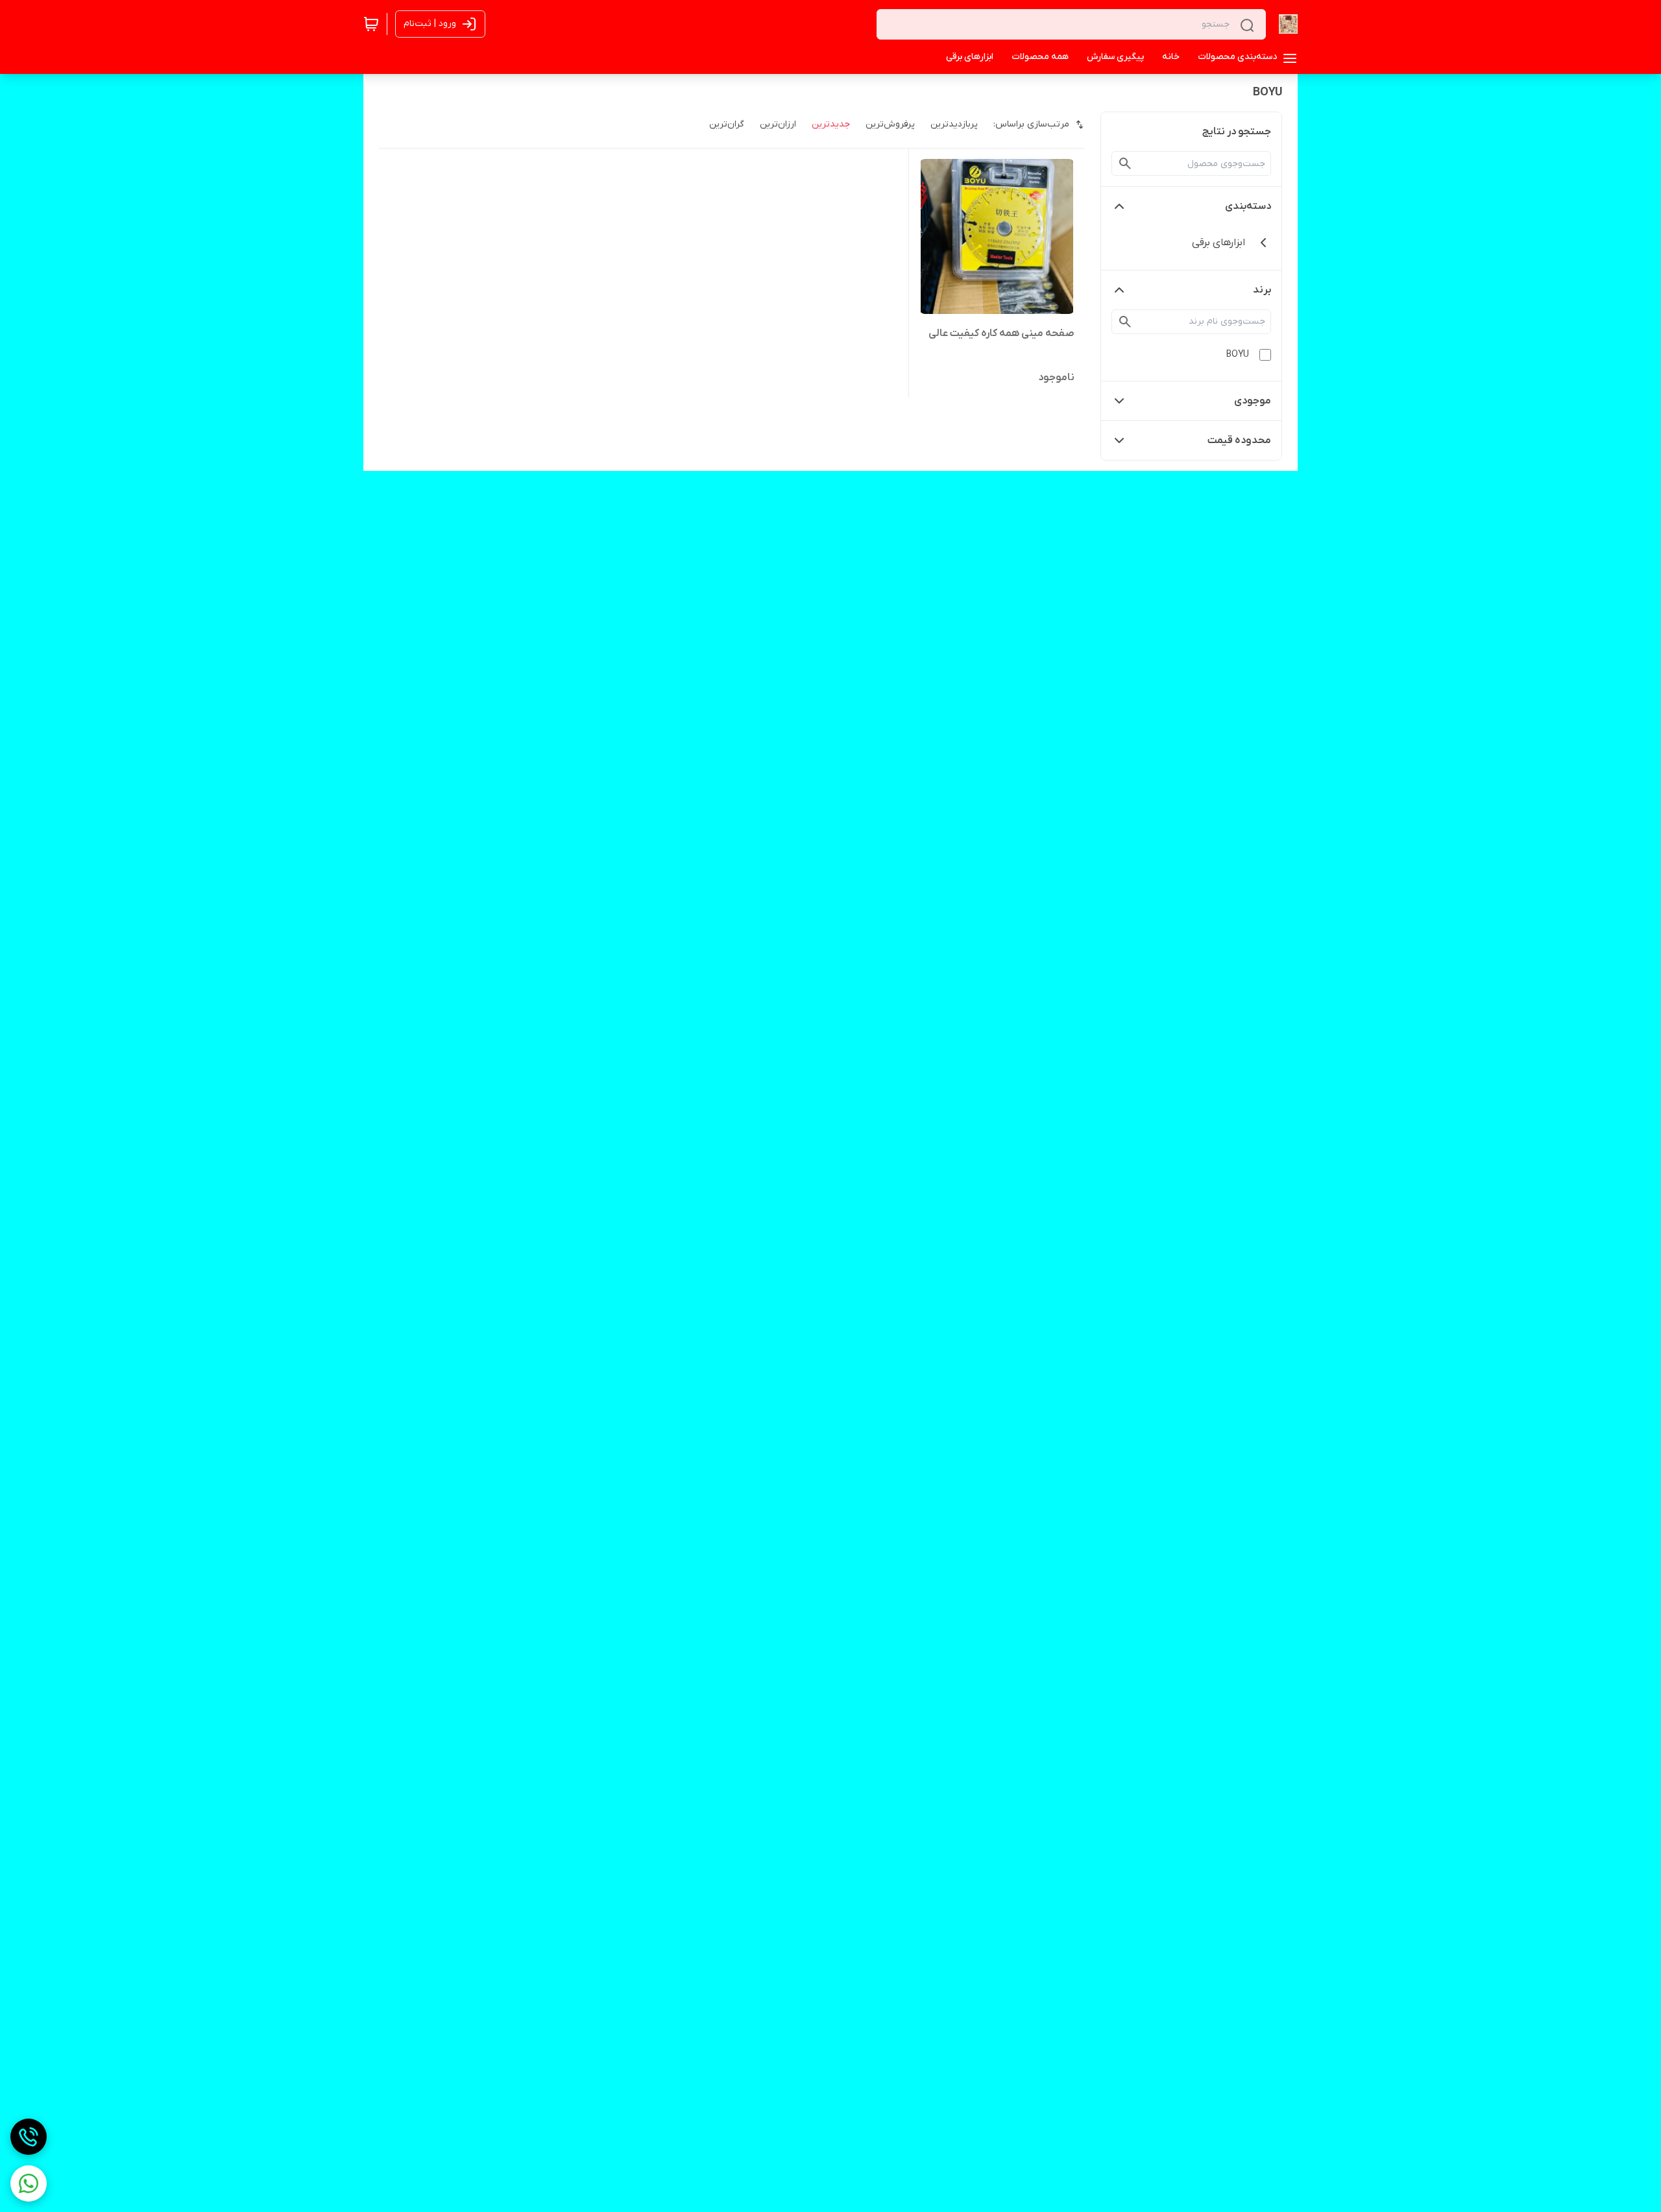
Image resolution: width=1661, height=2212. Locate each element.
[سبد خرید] (371, 24)
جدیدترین (831, 124)
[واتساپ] (29, 2183)
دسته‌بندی (1248, 206)
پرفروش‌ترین (890, 124)
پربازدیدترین (954, 124)
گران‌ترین (727, 124)
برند (1262, 290)
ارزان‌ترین (778, 124)
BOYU (1238, 355)
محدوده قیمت (1239, 440)
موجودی (1253, 401)
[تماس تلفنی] (29, 2137)
